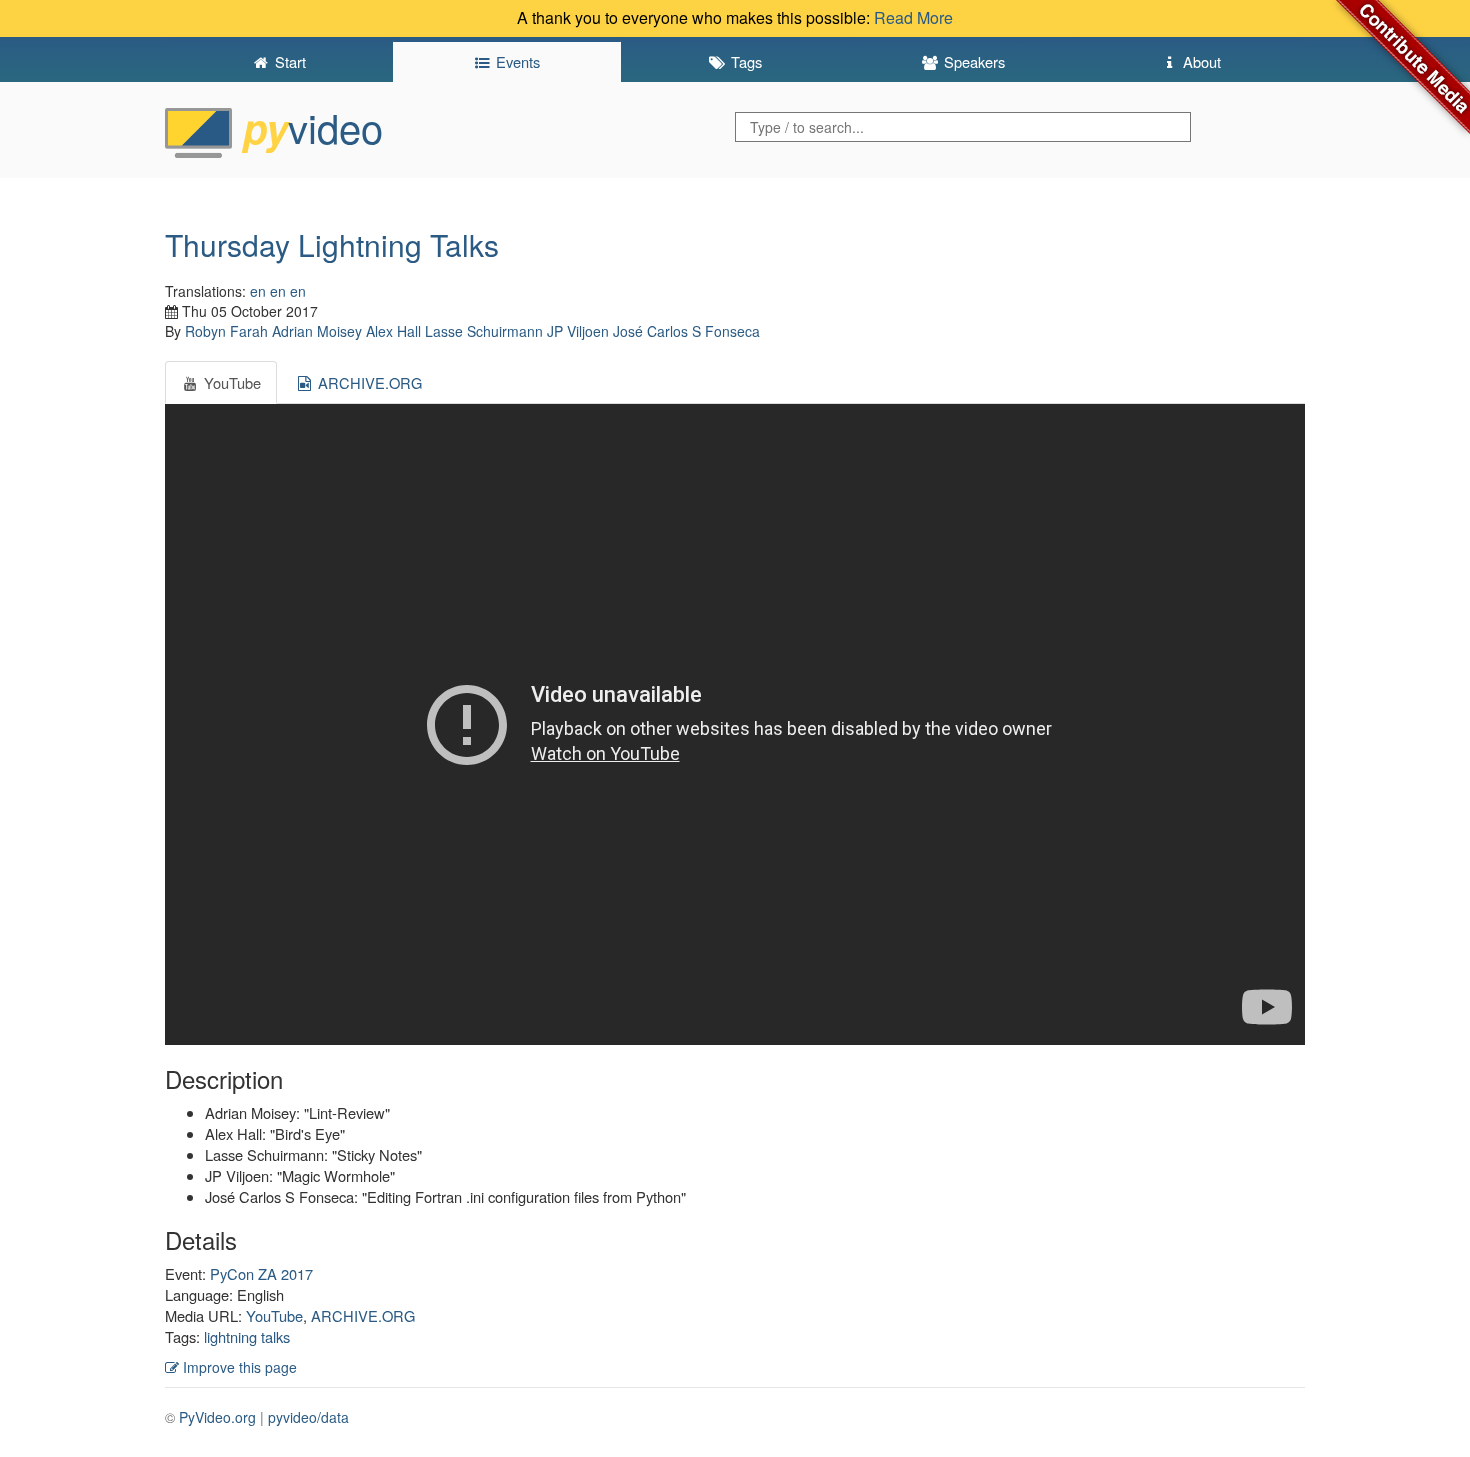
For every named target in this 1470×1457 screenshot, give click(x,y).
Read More (913, 17)
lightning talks (247, 1336)
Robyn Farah (226, 331)
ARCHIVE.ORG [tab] (368, 382)
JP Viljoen (578, 331)
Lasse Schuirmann (484, 331)
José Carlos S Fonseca (686, 331)
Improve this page (238, 1367)
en (258, 291)
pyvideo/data (308, 1417)
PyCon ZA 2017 (261, 1273)
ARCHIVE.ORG (363, 1315)
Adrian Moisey (317, 331)
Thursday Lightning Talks (332, 244)
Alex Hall (393, 331)
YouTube (274, 1315)
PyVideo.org (217, 1417)
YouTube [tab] (230, 382)
